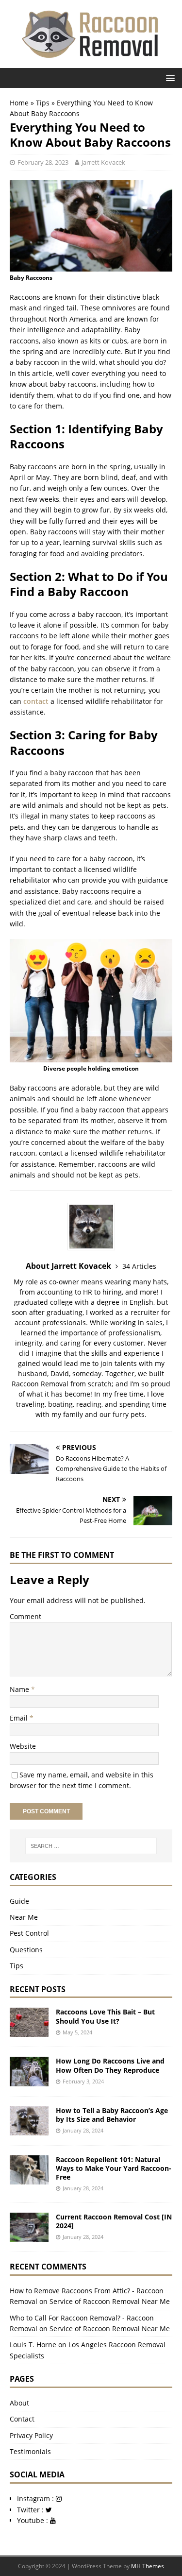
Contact (22, 2419)
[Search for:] (91, 1846)
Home (19, 103)
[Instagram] (59, 2499)
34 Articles (139, 1266)
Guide (19, 1901)
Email (20, 1718)
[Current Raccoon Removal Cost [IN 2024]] (29, 2236)
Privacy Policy (31, 2435)
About (19, 2403)
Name (20, 1689)
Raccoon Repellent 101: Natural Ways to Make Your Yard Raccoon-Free (114, 2168)
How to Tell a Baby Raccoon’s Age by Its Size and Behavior (112, 2115)
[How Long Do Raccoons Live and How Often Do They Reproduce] (29, 2080)
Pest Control (29, 1933)
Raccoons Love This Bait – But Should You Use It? (105, 2016)
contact (36, 701)
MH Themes (148, 2566)
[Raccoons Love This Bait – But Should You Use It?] (29, 2031)
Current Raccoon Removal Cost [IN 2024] (114, 2221)
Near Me (24, 1917)
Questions (26, 1950)
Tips (43, 103)
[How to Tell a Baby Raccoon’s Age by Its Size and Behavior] (29, 2129)
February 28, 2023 (43, 162)
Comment (25, 1616)
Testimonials (30, 2451)
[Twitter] (49, 2510)
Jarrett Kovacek (103, 162)
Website (23, 1746)
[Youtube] (53, 2520)
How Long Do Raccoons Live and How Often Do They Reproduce (110, 2065)
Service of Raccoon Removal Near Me (110, 2301)
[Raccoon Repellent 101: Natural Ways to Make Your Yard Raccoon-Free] (29, 2178)
